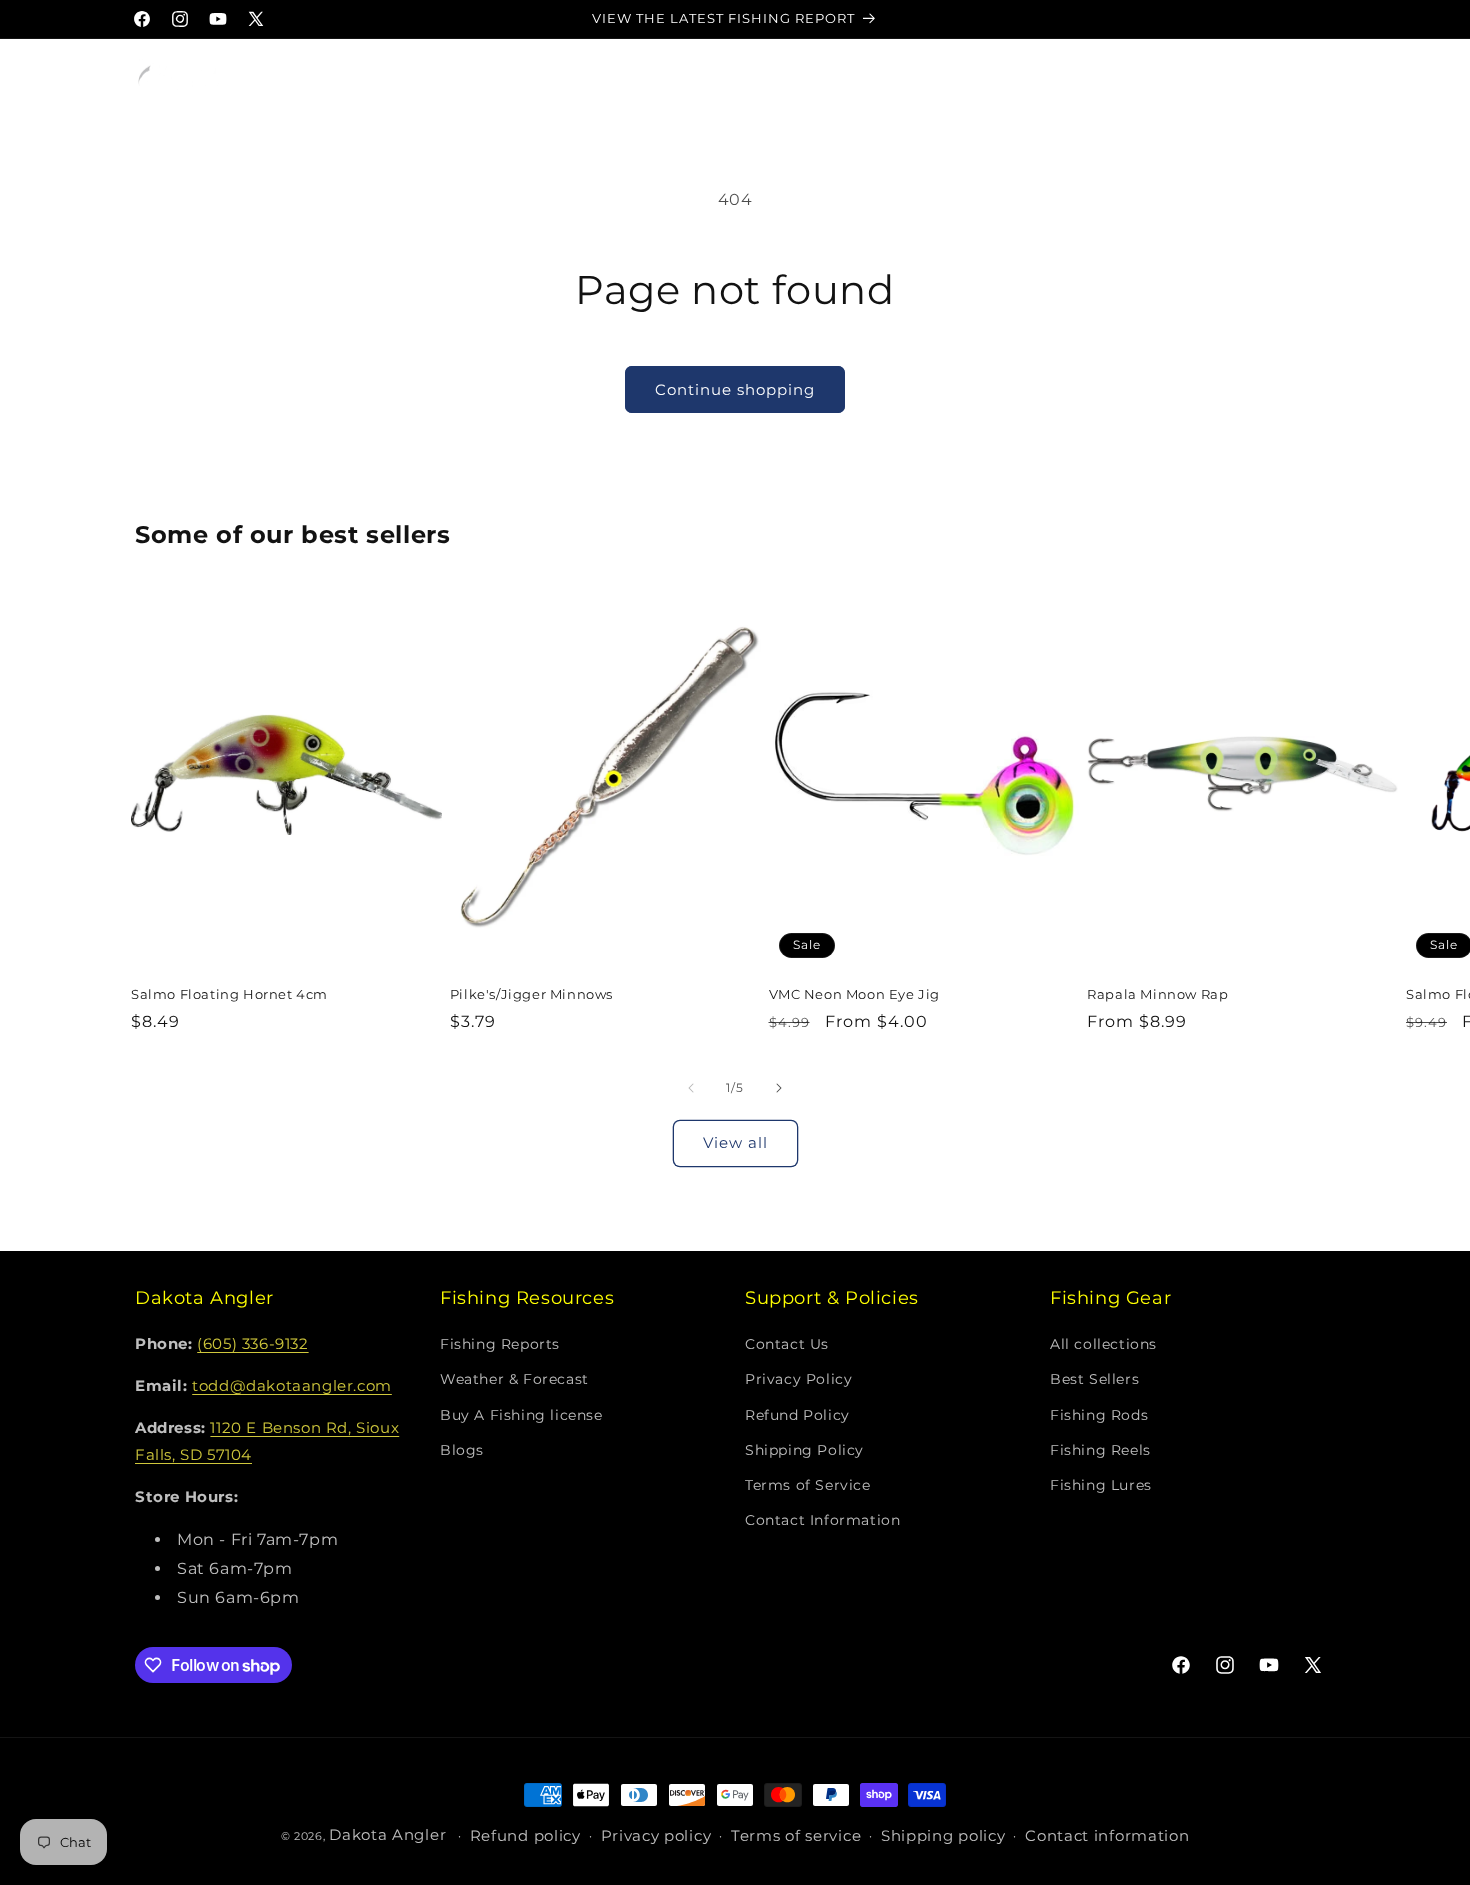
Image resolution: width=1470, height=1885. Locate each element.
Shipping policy (943, 1836)
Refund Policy (797, 1415)
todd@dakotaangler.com (292, 1386)
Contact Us (787, 1345)
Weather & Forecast (514, 1380)
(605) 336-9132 (252, 1344)
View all (735, 1142)
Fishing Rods (1099, 1415)
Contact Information (822, 1521)
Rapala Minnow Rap (1157, 994)
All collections (1103, 1345)
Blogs (462, 1450)
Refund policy (525, 1836)
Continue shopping (735, 389)
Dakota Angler (387, 1834)
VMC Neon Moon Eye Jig (855, 994)
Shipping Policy (804, 1450)
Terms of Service (808, 1485)
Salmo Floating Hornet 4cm (229, 994)
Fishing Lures (1101, 1485)
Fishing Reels (1100, 1450)
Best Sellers (1094, 1380)
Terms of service (796, 1836)
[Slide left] (691, 1088)
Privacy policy (656, 1836)
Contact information (1107, 1836)
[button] (301, 77)
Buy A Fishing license (521, 1415)
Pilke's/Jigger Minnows (531, 994)
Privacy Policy (798, 1380)
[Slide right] (779, 1088)
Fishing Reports (500, 1345)
